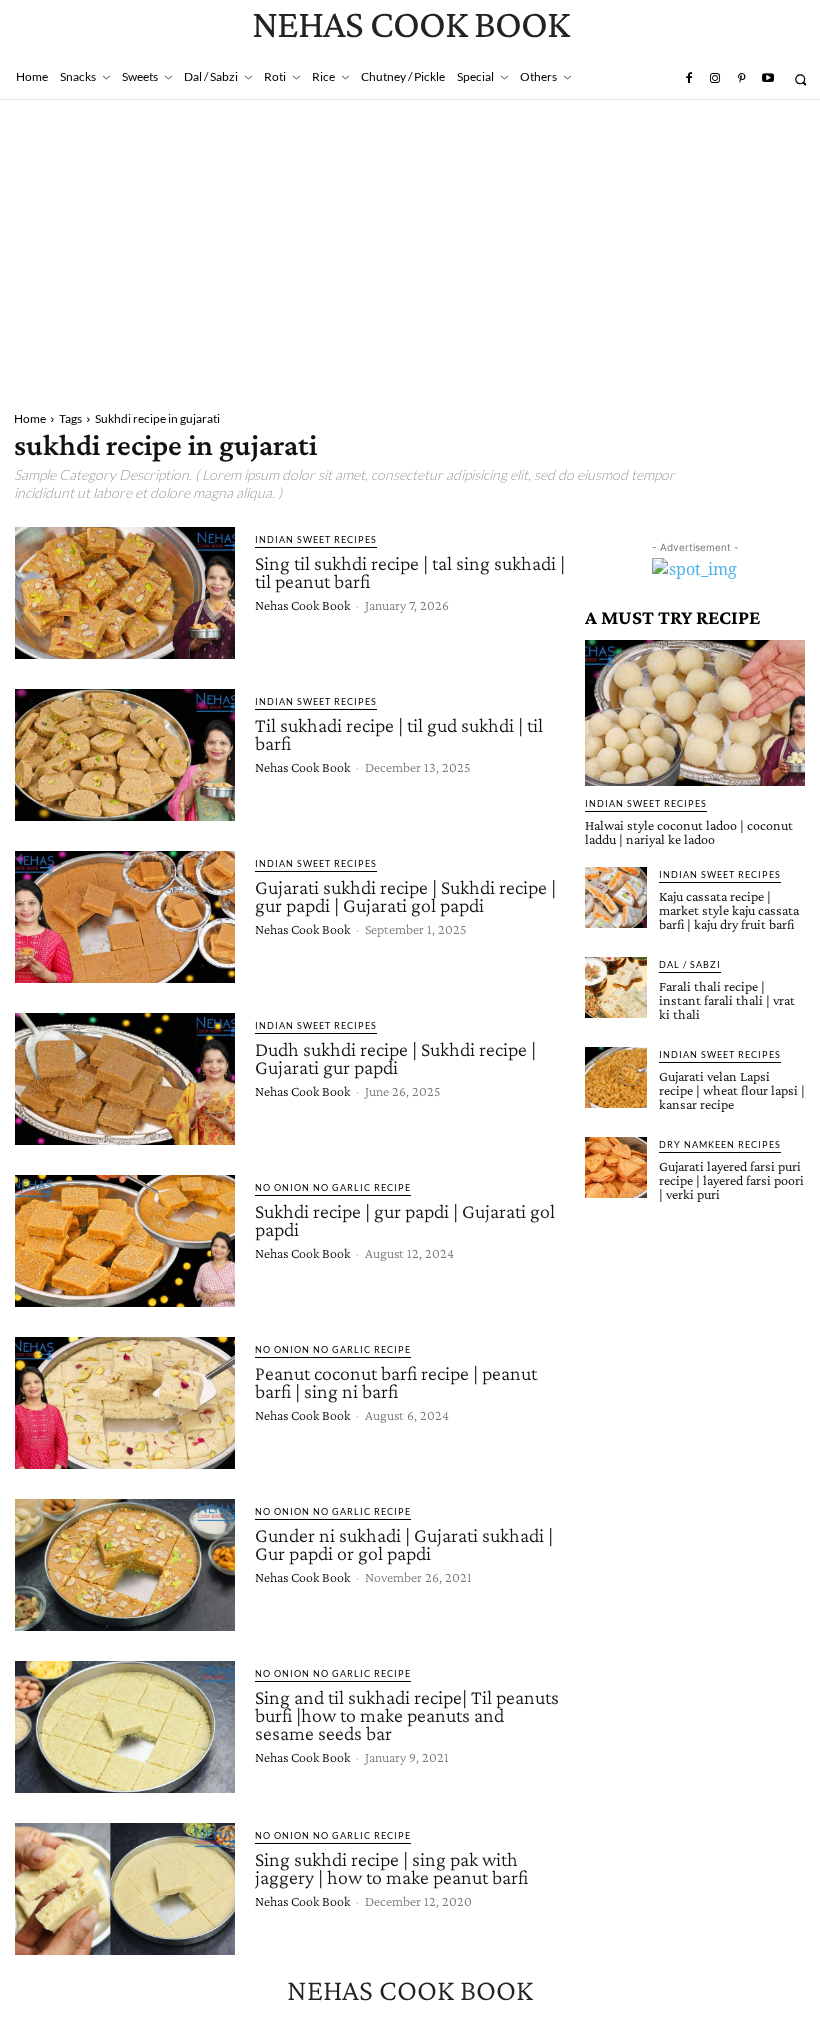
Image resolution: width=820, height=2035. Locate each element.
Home (30, 418)
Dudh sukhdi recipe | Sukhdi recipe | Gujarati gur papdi (395, 1058)
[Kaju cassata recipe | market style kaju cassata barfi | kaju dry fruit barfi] (616, 898)
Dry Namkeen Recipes (720, 1144)
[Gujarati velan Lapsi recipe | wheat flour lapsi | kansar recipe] (616, 1078)
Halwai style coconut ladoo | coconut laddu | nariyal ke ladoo (689, 832)
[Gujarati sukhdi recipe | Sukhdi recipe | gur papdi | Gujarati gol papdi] (125, 917)
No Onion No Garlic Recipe (333, 1187)
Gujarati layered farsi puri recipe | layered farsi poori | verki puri (731, 1180)
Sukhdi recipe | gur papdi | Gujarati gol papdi (405, 1220)
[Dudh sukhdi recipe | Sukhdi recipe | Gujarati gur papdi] (125, 1079)
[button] (800, 79)
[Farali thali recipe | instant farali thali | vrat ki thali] (616, 988)
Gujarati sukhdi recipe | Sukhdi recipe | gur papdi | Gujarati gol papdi (405, 896)
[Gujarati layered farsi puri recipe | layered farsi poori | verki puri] (616, 1168)
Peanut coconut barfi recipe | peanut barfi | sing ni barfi (396, 1382)
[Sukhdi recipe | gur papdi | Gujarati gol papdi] (125, 1241)
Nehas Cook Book (302, 605)
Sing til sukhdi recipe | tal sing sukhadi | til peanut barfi (410, 572)
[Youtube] (768, 79)
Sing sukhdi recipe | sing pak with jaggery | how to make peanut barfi (391, 1868)
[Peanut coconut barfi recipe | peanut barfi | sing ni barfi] (125, 1403)
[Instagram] (715, 79)
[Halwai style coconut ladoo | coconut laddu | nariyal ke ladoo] (695, 712)
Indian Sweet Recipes (316, 539)
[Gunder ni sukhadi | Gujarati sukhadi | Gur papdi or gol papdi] (125, 1565)
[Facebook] (688, 79)
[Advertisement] (410, 250)
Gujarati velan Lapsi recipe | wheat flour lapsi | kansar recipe (732, 1090)
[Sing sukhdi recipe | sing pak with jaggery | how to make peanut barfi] (125, 1889)
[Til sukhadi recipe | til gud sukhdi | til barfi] (125, 755)
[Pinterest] (741, 79)
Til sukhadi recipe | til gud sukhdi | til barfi (399, 734)
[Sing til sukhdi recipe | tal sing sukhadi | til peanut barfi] (125, 593)
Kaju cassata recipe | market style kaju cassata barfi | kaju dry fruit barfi (729, 910)
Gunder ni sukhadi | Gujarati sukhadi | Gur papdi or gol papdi (404, 1544)
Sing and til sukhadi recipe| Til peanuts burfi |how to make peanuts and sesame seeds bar (407, 1715)
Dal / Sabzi (690, 964)
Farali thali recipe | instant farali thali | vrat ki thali (727, 1000)
